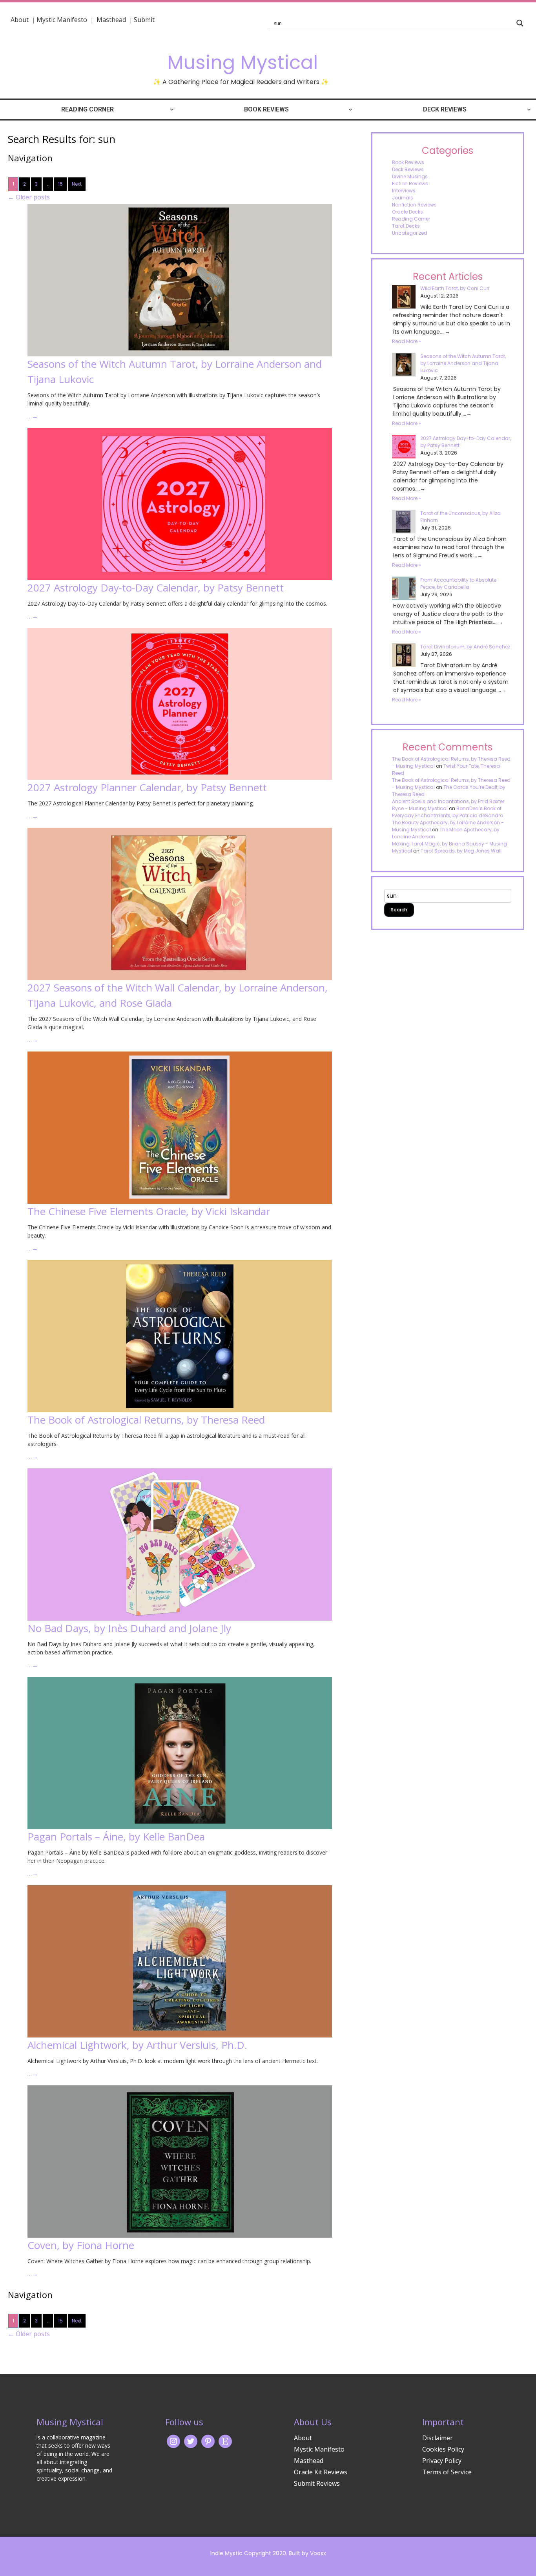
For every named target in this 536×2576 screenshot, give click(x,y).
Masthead (112, 20)
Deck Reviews (445, 109)
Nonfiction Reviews (414, 205)
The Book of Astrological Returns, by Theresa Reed (146, 1420)
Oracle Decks (407, 212)
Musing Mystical (242, 63)
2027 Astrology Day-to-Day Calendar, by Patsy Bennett (156, 588)
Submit (144, 20)
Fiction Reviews (410, 183)
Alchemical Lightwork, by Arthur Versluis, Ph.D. (137, 2045)
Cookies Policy (443, 2449)
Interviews (404, 191)
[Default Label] (225, 2441)
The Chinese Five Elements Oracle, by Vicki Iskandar (149, 1211)
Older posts (29, 197)
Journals (403, 198)
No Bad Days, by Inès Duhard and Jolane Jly (129, 1628)
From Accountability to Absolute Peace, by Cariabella (458, 583)
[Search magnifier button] (520, 23)
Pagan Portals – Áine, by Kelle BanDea (116, 1837)
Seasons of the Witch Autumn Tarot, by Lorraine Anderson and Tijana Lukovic (463, 363)
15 (60, 184)
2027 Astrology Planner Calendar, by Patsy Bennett (147, 787)
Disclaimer (438, 2438)
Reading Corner (88, 109)
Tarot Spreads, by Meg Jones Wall (461, 851)
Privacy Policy (442, 2461)
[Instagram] (173, 2441)
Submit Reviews (317, 2483)
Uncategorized (410, 233)
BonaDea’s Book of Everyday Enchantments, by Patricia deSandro (448, 812)
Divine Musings (410, 176)
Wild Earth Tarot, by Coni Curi (455, 288)
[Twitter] (191, 2441)
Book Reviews (266, 109)
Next (77, 184)
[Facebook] (208, 2441)
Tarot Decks (406, 226)
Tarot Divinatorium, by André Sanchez (465, 647)
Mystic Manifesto (62, 20)
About (20, 20)
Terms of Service (447, 2472)
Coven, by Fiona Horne (81, 2245)
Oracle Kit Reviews (321, 2472)
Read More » (407, 341)
